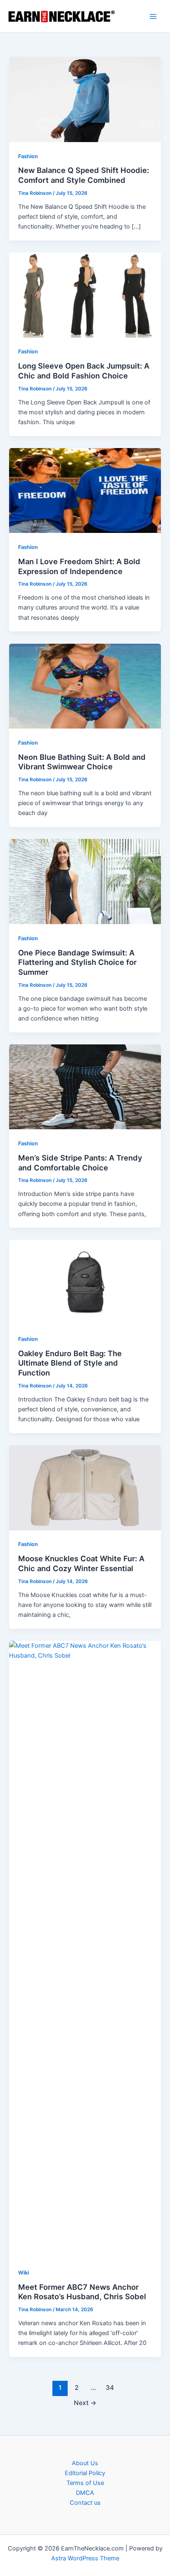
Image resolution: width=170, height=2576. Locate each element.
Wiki (24, 2273)
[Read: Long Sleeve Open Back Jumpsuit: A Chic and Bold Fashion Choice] (85, 294)
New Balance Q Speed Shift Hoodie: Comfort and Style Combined (84, 175)
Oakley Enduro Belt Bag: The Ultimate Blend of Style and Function (70, 1363)
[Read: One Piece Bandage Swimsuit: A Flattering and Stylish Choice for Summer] (85, 881)
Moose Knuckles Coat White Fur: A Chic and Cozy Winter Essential (81, 1563)
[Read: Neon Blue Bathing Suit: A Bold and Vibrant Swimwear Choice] (85, 686)
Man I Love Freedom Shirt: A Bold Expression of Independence (79, 566)
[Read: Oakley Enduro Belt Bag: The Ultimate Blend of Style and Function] (85, 1282)
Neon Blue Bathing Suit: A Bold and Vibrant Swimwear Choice (82, 762)
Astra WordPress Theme (85, 2558)
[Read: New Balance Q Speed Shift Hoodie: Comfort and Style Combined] (85, 99)
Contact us (85, 2503)
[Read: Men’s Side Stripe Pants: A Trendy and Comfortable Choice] (85, 1086)
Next (85, 2403)
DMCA (85, 2493)
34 (110, 2388)
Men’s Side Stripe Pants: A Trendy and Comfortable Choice (80, 1163)
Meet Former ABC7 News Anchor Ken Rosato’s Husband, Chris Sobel (82, 2292)
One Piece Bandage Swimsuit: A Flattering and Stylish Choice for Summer (77, 962)
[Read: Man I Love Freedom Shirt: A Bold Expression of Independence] (85, 490)
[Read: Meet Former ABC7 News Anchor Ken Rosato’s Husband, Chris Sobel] (85, 1949)
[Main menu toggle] (153, 16)
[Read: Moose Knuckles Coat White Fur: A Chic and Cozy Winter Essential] (85, 1487)
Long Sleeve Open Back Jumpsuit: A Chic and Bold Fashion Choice (84, 371)
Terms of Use (85, 2483)
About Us (85, 2463)
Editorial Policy (85, 2473)
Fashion (28, 156)
